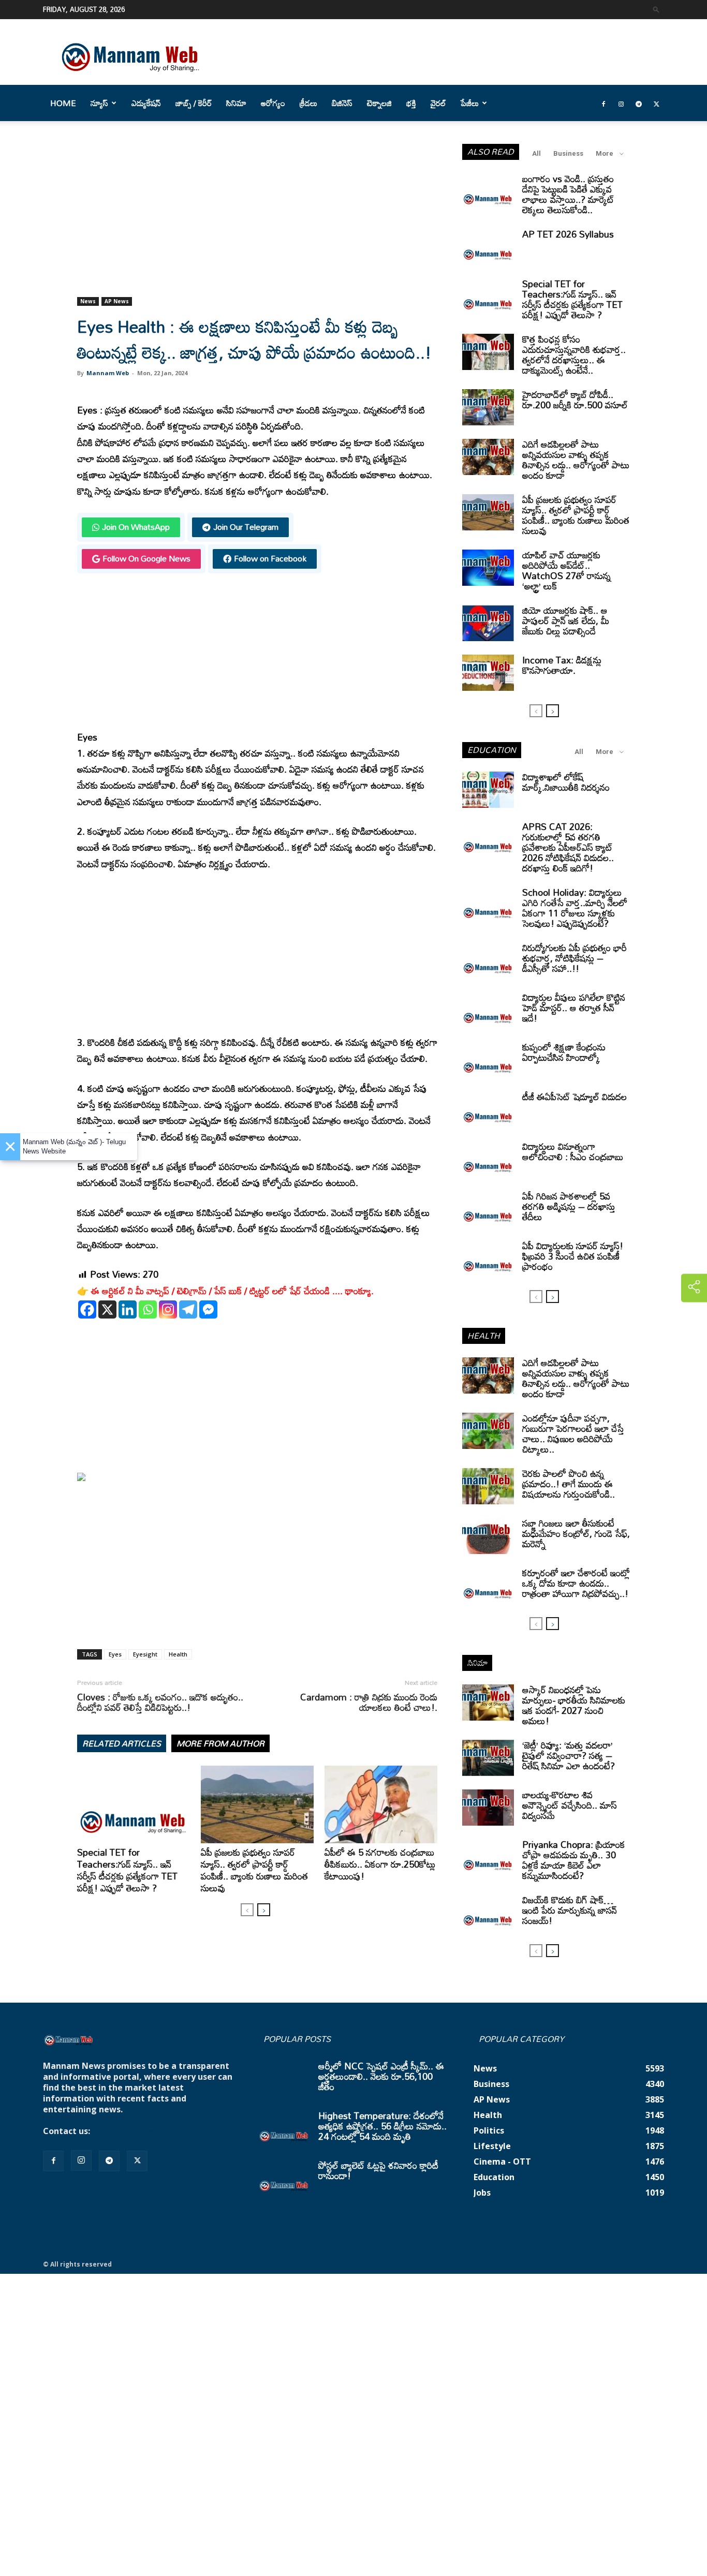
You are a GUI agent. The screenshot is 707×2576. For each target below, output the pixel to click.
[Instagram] (621, 103)
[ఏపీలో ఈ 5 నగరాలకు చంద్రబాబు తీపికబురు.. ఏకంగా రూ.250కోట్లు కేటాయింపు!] (381, 1804)
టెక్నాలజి (379, 103)
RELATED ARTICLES (122, 1743)
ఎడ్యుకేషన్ (146, 103)
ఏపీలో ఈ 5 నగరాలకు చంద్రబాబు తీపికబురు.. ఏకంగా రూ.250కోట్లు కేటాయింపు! (380, 1864)
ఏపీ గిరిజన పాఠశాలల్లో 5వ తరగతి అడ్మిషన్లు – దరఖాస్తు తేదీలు (569, 1206)
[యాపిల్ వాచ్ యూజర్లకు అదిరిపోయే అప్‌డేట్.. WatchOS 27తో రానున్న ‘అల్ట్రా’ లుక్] (488, 568)
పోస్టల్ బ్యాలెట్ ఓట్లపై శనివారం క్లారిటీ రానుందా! (378, 2170)
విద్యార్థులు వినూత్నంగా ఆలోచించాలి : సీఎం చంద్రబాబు (573, 1151)
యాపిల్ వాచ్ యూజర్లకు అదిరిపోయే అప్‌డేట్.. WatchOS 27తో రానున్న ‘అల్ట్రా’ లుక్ (566, 570)
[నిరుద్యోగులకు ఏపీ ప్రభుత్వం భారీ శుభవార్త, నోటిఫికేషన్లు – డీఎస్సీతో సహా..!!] (488, 960)
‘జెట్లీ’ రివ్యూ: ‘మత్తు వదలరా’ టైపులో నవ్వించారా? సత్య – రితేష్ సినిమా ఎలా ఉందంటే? (569, 1755)
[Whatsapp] (148, 1309)
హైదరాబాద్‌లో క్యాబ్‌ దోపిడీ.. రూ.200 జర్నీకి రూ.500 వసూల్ (575, 399)
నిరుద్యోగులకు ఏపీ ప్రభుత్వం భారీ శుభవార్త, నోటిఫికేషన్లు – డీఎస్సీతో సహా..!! (575, 958)
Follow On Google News (146, 558)
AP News (117, 301)
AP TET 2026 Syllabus (568, 234)
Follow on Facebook (270, 558)
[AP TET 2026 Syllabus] (488, 247)
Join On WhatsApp (136, 527)
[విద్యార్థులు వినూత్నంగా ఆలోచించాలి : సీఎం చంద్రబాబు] (488, 1159)
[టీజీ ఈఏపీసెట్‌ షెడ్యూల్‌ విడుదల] (488, 1109)
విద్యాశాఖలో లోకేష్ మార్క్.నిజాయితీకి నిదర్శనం (566, 782)
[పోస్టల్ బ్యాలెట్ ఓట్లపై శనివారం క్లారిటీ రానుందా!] (284, 2178)
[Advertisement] (257, 220)
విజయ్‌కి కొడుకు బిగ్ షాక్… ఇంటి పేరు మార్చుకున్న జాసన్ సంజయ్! (570, 1910)
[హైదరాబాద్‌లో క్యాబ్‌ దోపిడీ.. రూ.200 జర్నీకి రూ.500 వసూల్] (488, 407)
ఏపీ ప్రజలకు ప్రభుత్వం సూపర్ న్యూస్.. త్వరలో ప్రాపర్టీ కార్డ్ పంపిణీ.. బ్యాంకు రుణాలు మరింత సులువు (254, 1870)
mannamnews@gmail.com (148, 2131)
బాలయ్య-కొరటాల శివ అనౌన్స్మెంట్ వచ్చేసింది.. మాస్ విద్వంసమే (570, 1805)
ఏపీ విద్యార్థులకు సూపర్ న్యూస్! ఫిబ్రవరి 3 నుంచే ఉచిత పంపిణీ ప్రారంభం (573, 1256)
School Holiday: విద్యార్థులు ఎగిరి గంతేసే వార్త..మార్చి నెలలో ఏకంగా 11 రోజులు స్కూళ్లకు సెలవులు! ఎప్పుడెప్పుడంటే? (575, 908)
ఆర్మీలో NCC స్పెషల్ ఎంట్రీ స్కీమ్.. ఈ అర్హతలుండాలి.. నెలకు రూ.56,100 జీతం (381, 2076)
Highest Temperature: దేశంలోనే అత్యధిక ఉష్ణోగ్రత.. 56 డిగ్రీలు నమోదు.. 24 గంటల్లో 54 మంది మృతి (382, 2126)
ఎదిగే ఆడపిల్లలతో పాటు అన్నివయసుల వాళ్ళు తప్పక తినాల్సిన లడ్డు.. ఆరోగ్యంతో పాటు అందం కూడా (576, 460)
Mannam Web (108, 373)
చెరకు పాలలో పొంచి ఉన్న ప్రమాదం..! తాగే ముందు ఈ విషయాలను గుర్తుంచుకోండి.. (569, 1484)
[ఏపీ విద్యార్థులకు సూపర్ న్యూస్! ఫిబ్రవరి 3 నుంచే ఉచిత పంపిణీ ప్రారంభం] (488, 1259)
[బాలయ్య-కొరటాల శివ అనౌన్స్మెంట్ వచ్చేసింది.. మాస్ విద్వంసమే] (488, 1808)
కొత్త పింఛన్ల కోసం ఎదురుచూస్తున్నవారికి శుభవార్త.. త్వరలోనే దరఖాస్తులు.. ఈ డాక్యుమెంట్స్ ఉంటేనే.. (574, 354)
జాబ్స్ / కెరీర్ (194, 103)
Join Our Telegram (246, 527)
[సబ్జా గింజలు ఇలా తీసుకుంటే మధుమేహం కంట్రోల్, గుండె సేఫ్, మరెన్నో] (488, 1536)
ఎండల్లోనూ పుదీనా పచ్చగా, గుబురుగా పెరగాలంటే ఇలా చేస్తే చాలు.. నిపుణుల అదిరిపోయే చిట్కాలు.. (573, 1433)
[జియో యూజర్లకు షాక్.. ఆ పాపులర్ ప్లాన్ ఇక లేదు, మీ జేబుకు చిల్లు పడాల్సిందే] (488, 623)
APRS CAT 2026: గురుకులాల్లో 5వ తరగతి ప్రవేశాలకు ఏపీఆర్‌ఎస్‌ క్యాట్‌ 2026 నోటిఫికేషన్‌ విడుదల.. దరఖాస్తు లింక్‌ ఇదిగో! (568, 847)
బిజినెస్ (342, 103)
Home (63, 103)
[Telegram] (639, 103)
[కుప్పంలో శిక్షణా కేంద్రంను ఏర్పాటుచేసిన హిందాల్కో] (488, 1060)
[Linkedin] (128, 1309)
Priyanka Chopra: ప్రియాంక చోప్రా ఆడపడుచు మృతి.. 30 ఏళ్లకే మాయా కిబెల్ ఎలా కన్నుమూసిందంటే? (574, 1860)
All (536, 153)
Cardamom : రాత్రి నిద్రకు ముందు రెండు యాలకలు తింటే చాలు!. (369, 1702)
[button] (656, 9)
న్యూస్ (99, 103)
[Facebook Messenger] (208, 1309)
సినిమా (236, 103)
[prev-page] (247, 1910)
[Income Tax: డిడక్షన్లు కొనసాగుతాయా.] (488, 673)
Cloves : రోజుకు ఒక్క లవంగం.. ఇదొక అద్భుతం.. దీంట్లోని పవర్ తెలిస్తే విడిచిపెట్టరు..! (160, 1702)
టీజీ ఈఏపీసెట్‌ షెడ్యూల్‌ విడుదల (575, 1097)
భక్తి (411, 103)
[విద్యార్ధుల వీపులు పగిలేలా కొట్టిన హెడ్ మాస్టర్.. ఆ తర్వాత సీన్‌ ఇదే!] (488, 1010)
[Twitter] (656, 103)
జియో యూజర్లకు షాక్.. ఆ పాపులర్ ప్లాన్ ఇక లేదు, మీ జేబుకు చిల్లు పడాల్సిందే (566, 620)
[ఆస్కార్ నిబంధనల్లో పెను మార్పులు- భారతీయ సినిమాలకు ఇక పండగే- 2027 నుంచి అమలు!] (488, 1702)
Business (568, 153)
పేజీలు (470, 103)
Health (178, 1654)
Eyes (115, 1654)
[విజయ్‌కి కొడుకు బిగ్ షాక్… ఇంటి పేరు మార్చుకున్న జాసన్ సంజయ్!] (488, 1913)
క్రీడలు (308, 103)
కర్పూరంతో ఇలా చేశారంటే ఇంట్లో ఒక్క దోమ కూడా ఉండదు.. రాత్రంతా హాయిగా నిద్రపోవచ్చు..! (576, 1583)
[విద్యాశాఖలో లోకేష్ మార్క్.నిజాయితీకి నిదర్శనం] (488, 790)
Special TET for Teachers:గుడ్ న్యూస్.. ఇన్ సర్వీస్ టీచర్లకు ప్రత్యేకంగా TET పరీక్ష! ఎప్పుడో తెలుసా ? (127, 1870)
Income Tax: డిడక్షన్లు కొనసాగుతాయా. (562, 665)
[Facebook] (603, 103)
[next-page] (264, 1910)
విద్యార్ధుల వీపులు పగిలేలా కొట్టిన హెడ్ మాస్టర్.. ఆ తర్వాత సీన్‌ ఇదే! (574, 1008)
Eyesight (145, 1654)
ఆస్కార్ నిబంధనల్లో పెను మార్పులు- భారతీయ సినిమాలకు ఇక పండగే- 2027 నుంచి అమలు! (574, 1705)
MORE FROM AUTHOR (220, 1743)
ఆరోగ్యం (273, 103)
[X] (107, 1309)
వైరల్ (438, 103)
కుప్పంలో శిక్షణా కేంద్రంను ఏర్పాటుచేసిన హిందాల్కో (564, 1052)
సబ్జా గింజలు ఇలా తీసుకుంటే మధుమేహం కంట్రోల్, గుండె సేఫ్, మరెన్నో (576, 1533)
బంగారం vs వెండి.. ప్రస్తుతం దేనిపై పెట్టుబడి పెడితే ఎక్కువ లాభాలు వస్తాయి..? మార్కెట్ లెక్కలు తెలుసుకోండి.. (568, 194)
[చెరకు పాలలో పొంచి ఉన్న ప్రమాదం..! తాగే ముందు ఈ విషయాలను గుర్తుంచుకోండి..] (488, 1486)
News (88, 301)
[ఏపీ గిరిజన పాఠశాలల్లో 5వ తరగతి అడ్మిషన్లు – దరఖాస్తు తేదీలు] (488, 1209)
